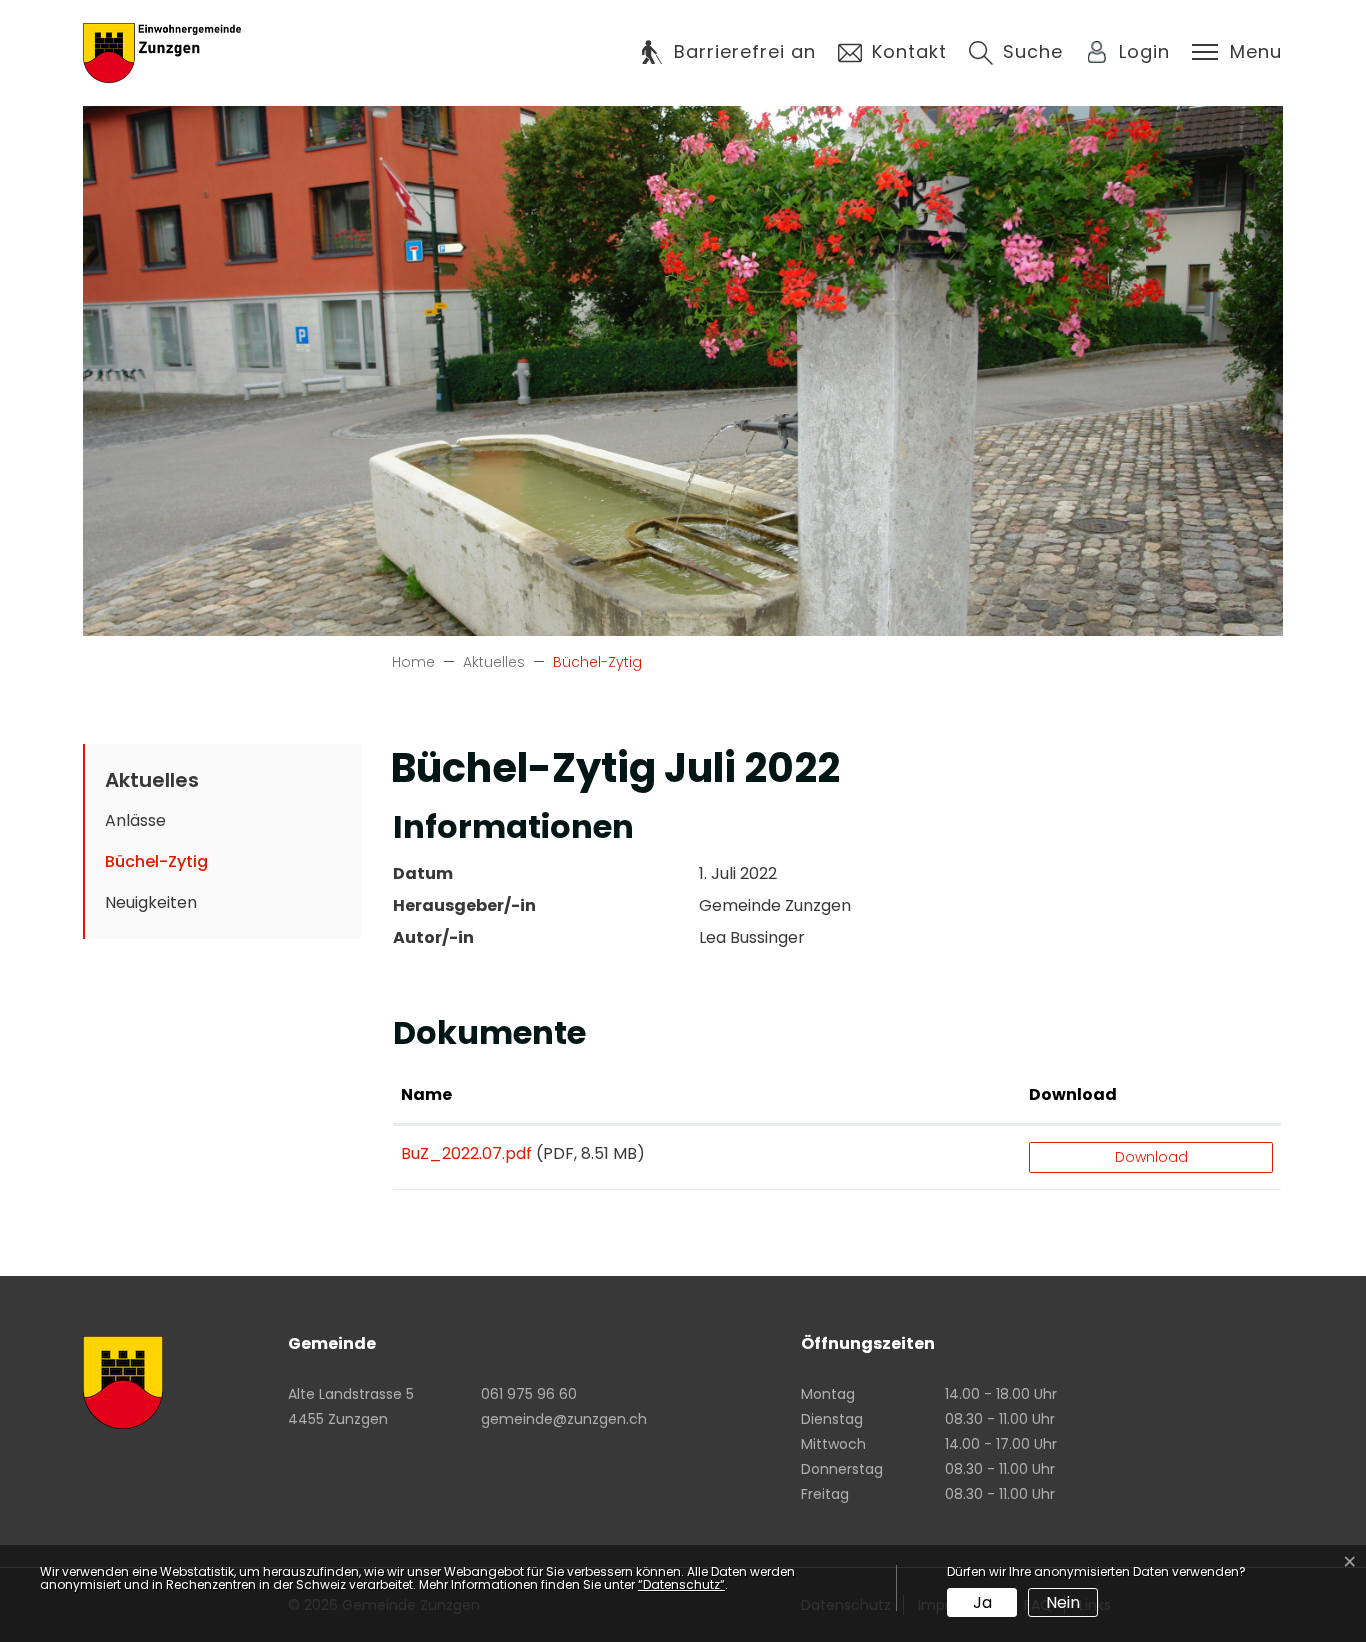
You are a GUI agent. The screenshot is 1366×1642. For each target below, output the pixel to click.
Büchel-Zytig (168, 866)
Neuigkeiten (151, 902)
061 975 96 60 (529, 1394)
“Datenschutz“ (681, 1584)
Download (1073, 1094)
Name (426, 1094)
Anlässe (135, 820)
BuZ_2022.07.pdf (466, 1153)
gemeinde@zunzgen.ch (564, 1419)
